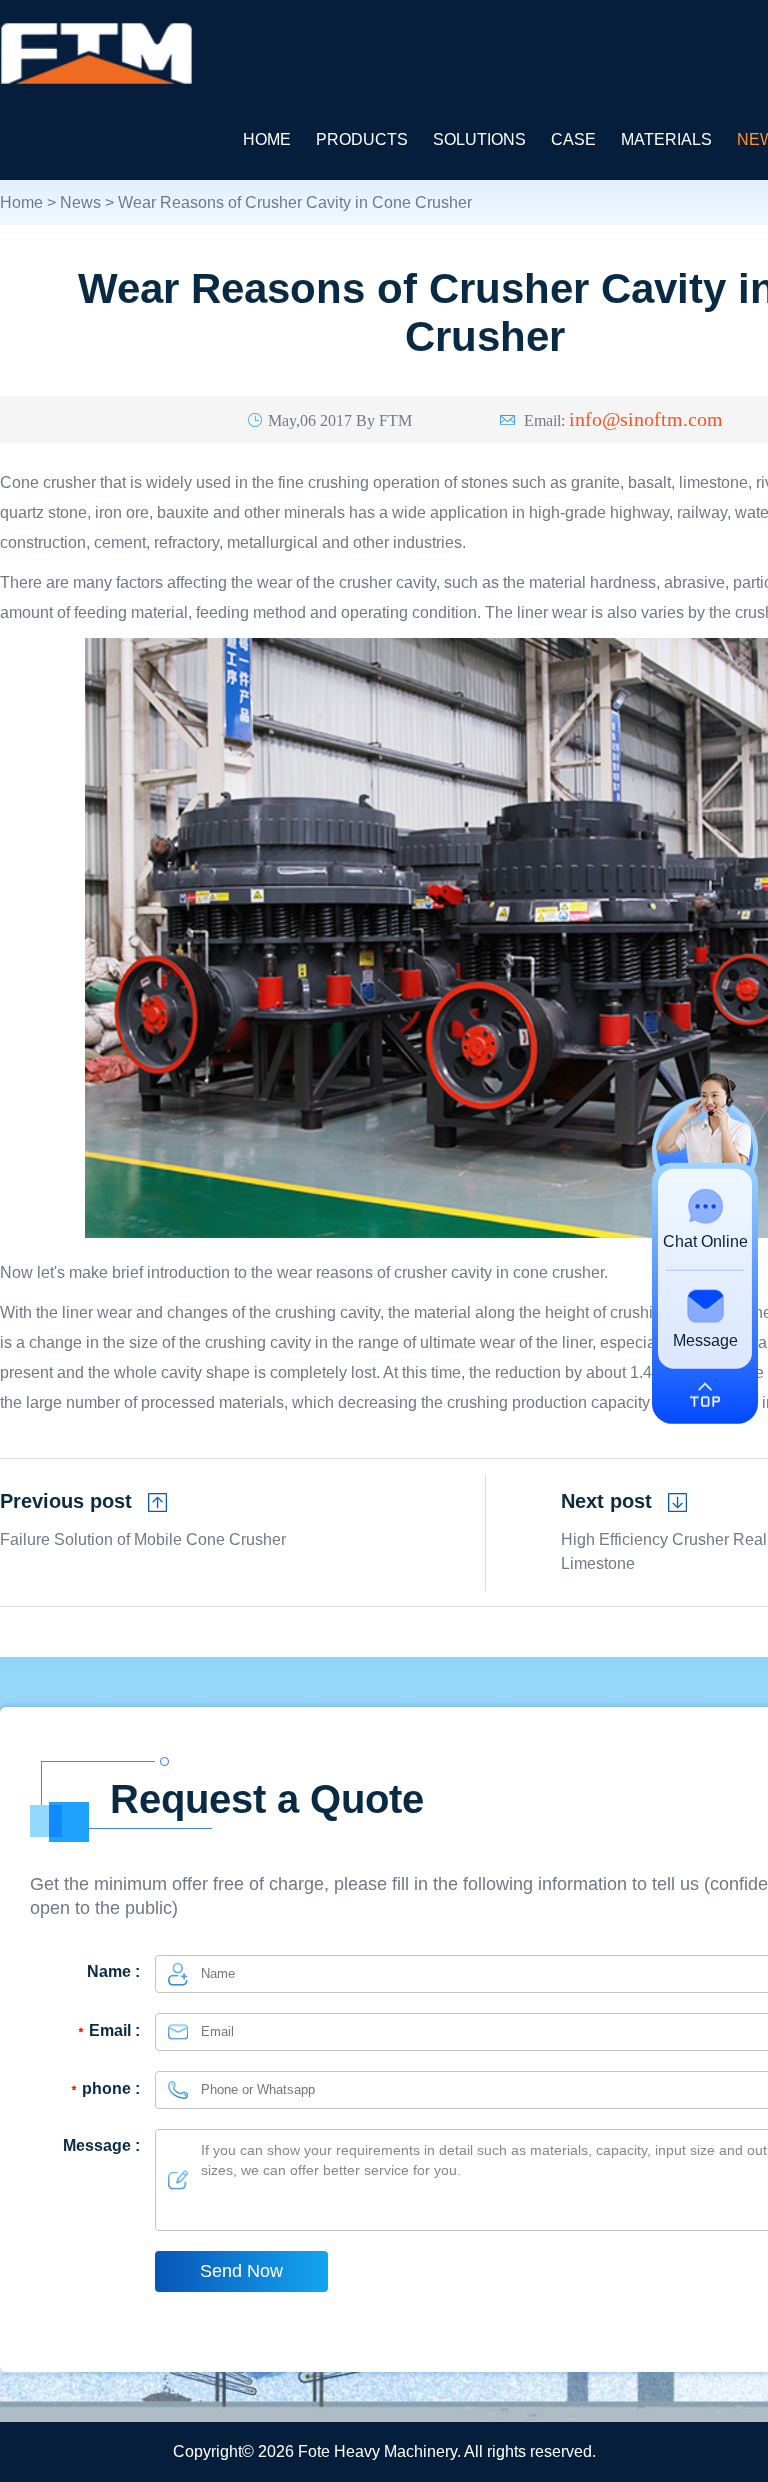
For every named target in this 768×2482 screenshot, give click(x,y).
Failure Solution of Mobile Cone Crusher (143, 1539)
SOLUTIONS (479, 139)
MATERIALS (666, 139)
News (80, 202)
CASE (573, 139)
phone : (111, 2088)
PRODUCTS (362, 139)
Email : (114, 2030)
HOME (267, 139)
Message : (101, 2145)
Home (21, 202)
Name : (113, 1971)
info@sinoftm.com (646, 418)
